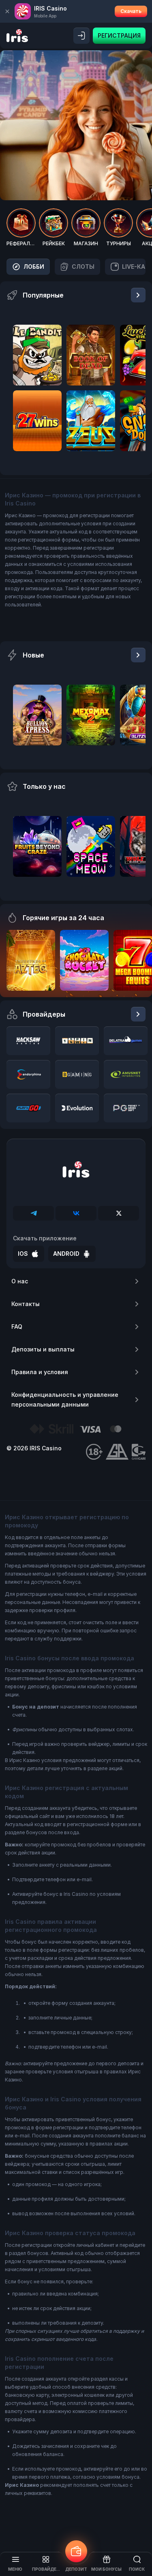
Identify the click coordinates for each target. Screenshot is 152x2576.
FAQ (17, 1327)
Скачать (131, 11)
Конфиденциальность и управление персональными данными (65, 1399)
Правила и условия (40, 1372)
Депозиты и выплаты (43, 1349)
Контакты (26, 1304)
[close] (7, 11)
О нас (20, 1281)
